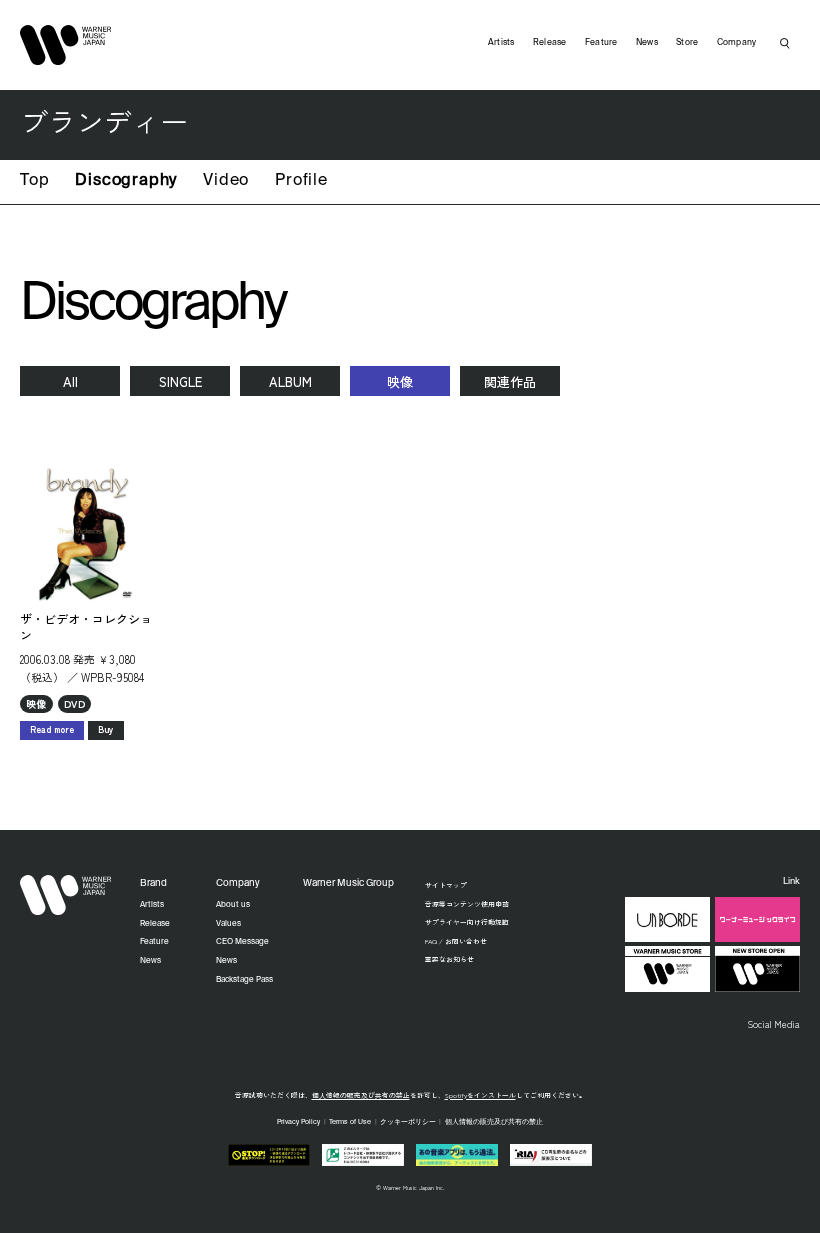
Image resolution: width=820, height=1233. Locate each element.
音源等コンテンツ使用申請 (467, 904)
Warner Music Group (348, 883)
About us (233, 905)
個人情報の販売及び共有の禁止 (361, 1095)
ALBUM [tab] (290, 381)
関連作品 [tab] (510, 381)
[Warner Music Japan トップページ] (66, 45)
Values (228, 924)
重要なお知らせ (449, 959)
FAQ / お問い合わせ (456, 941)
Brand (153, 883)
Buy (106, 729)
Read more (52, 729)
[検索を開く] (785, 43)
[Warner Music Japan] (66, 895)
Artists (501, 42)
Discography (126, 181)
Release (550, 42)
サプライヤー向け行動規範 (467, 922)
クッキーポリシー (408, 1122)
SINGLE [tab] (180, 381)
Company (737, 42)
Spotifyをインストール (480, 1095)
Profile (301, 181)
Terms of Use (350, 1122)
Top (34, 181)
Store (687, 42)
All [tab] (70, 381)
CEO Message (242, 942)
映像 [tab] (400, 381)
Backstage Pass (244, 980)
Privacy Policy (298, 1122)
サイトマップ (446, 885)
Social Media (773, 1024)
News (647, 42)
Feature (601, 42)
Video (226, 181)
